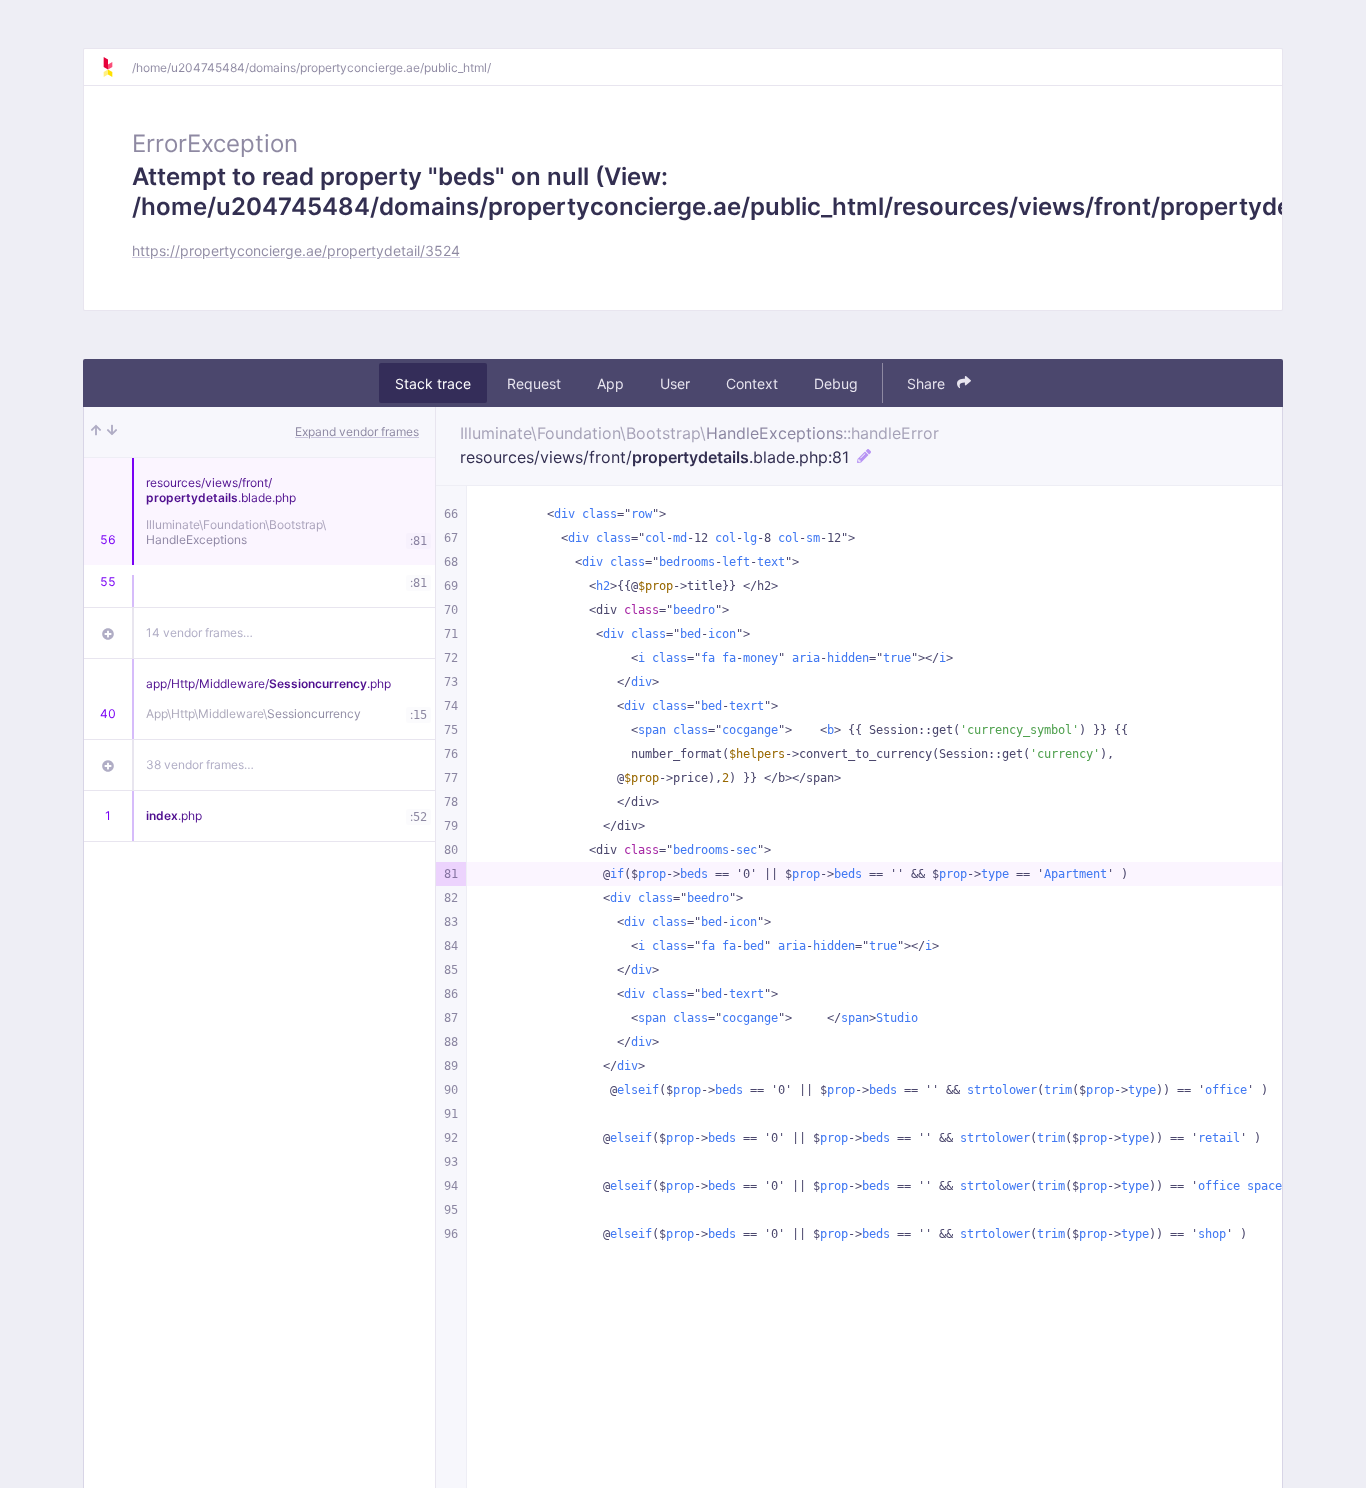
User (675, 383)
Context (752, 383)
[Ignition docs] (116, 67)
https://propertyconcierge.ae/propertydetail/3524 (296, 250)
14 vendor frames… (199, 632)
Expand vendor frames (357, 431)
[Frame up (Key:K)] (96, 432)
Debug (836, 383)
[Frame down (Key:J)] (112, 432)
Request (534, 383)
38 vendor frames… (200, 764)
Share (928, 383)
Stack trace (433, 383)
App (610, 383)
